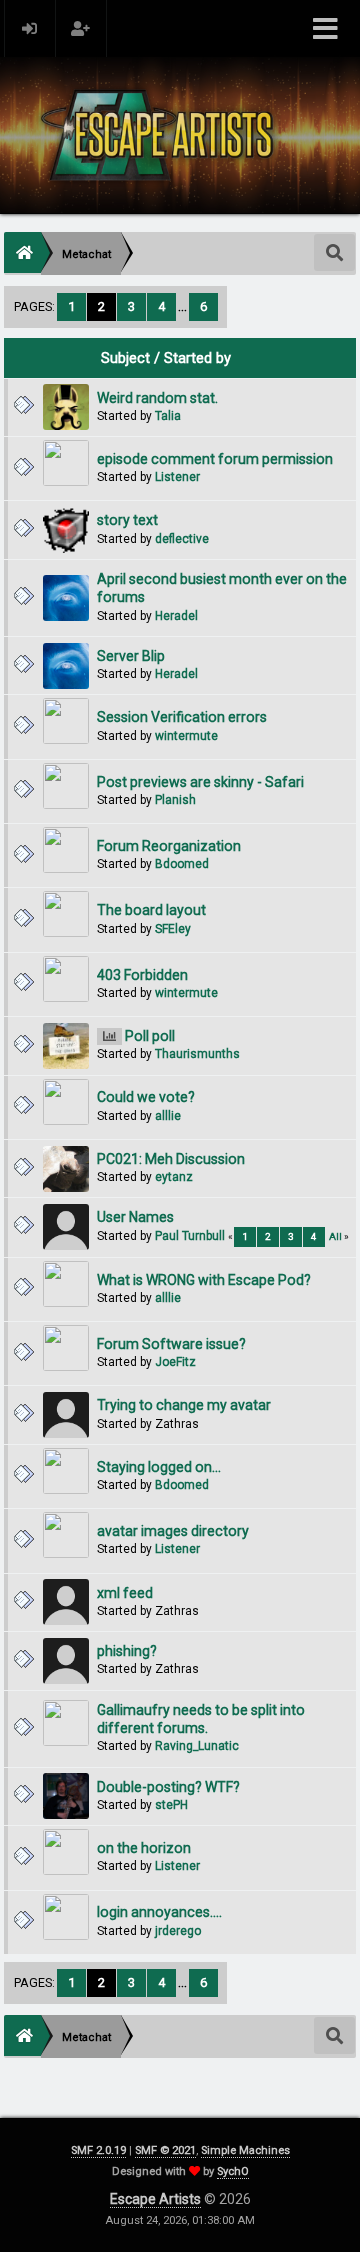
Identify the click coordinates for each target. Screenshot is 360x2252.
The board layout (151, 910)
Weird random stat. (157, 398)
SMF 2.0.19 (98, 2150)
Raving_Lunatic (197, 1746)
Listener (177, 477)
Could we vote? (146, 1097)
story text (127, 520)
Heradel (176, 616)
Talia (168, 416)
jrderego (178, 1931)
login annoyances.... (159, 1912)
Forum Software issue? (171, 1344)
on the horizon (144, 1848)
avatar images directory (173, 1531)
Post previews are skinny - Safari (200, 782)
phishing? (127, 1651)
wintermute (186, 736)
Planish (175, 800)
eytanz (174, 1177)
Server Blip (131, 656)
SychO (233, 2171)
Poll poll (150, 1036)
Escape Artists (155, 2199)
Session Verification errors (182, 717)
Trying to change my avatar (184, 1405)
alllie (168, 1116)
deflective (182, 539)
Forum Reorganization (169, 846)
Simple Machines (245, 2150)
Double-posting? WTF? (168, 1787)
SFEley (173, 929)
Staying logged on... (159, 1467)
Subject (125, 358)
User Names (135, 1217)
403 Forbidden (142, 975)
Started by (197, 358)
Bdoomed (182, 864)
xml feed (125, 1593)
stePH (171, 1805)
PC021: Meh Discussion (171, 1159)
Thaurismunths (197, 1054)
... (184, 306)
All (335, 1236)
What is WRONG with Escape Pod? (204, 1280)
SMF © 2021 (165, 2150)
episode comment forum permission (215, 459)
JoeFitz (175, 1362)
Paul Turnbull (190, 1236)
